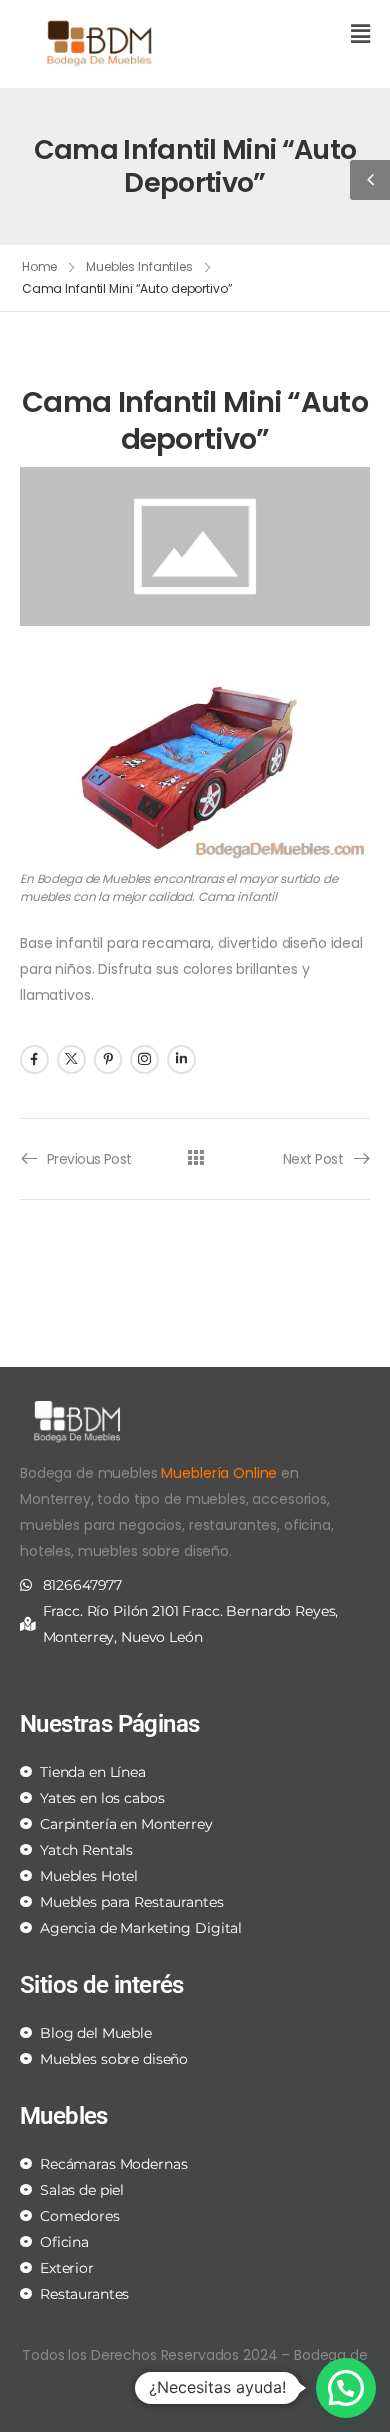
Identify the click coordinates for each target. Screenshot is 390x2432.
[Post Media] (195, 546)
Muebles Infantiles (139, 266)
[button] (290, 35)
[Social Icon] (34, 1059)
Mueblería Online (219, 1473)
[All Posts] (195, 1158)
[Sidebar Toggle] (370, 180)
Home (40, 266)
